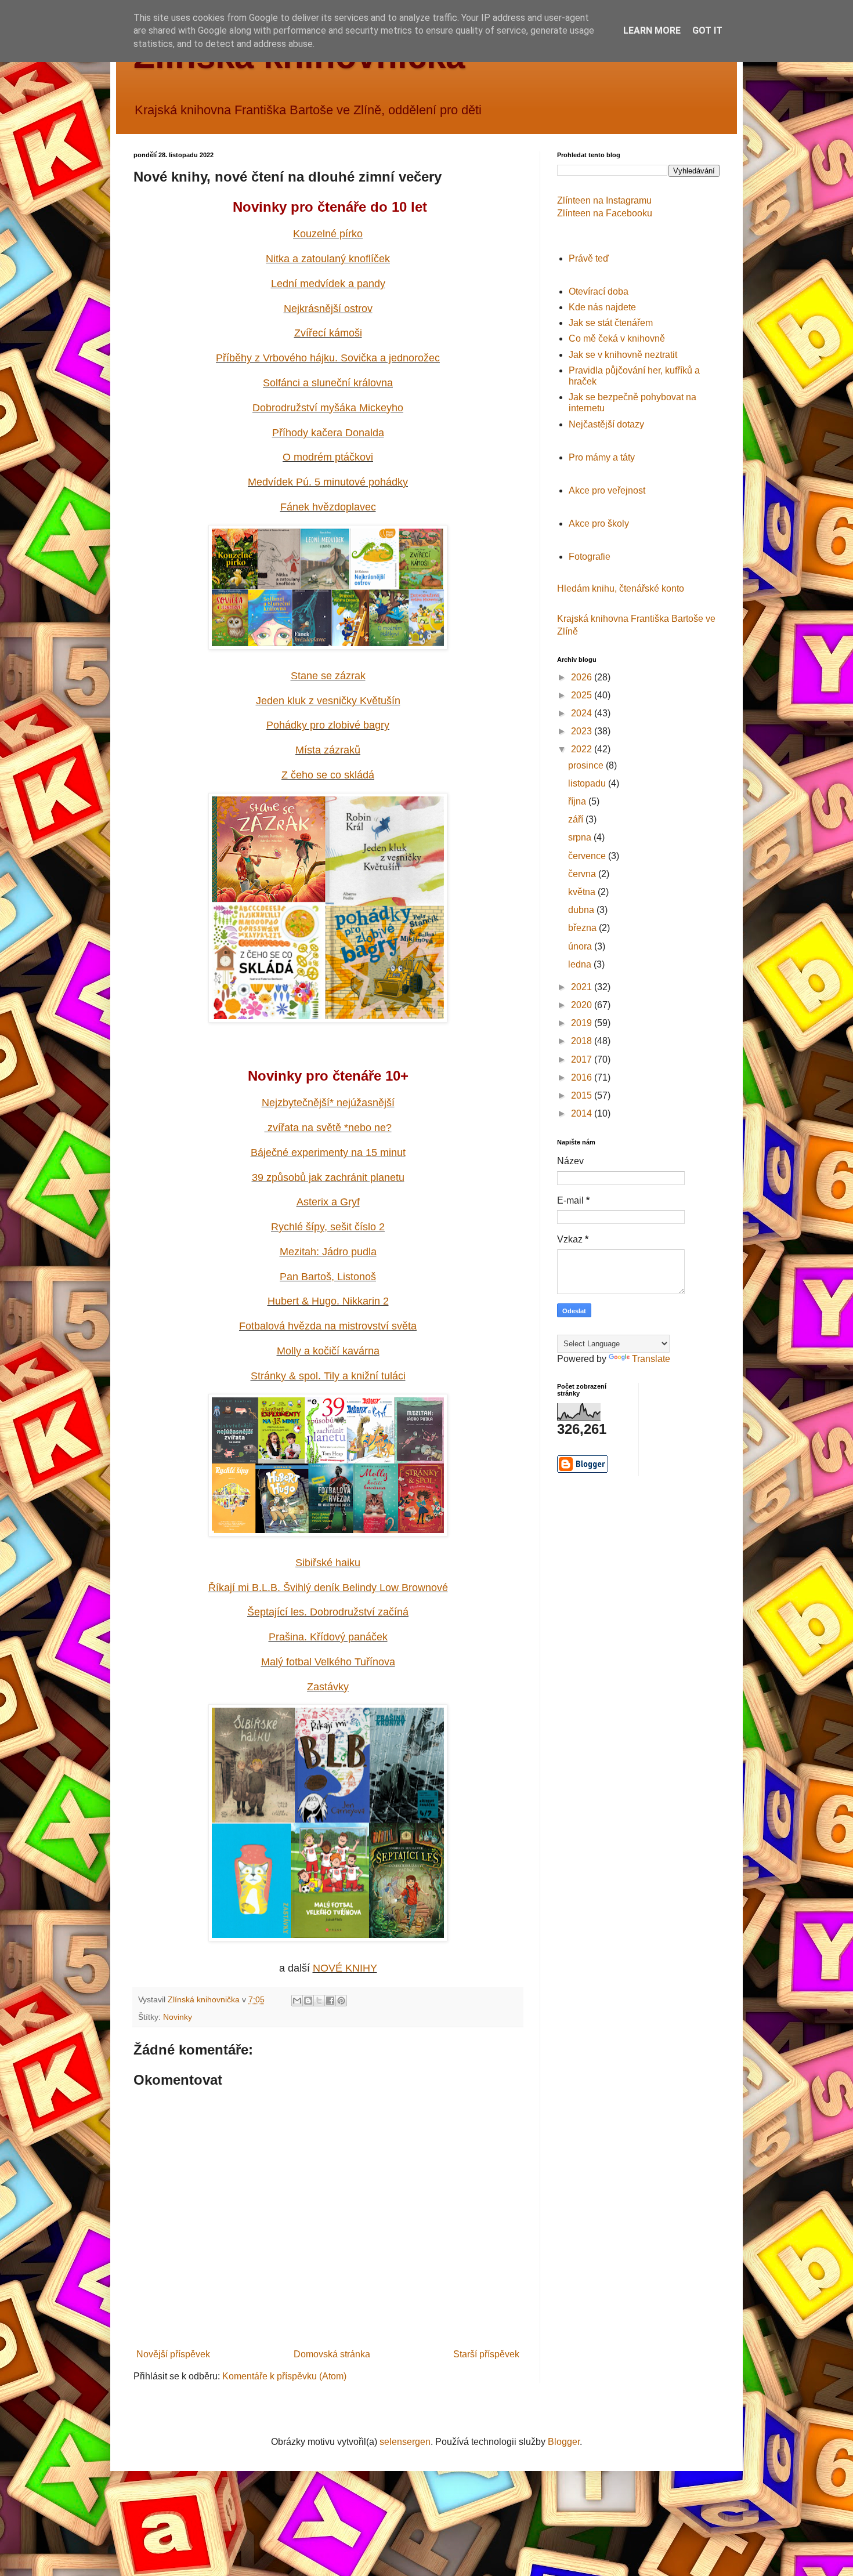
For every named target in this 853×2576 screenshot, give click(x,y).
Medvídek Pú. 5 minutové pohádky (328, 482)
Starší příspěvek (486, 2354)
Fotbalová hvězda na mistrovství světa (328, 1326)
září (577, 819)
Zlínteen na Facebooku (605, 213)
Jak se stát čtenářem (611, 323)
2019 (583, 1023)
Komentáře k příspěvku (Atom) (284, 2376)
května (583, 892)
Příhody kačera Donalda (328, 433)
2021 (583, 987)
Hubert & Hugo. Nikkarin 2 (328, 1301)
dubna (582, 910)
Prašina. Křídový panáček (328, 1637)
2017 (583, 1059)
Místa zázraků (328, 750)
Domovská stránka (332, 2354)
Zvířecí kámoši (328, 333)
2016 (583, 1077)
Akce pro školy (599, 523)
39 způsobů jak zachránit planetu (328, 1178)
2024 (583, 713)
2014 (583, 1113)
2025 (583, 695)
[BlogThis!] (308, 2001)
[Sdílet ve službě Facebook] (330, 2001)
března (583, 928)
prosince (587, 765)
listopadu (588, 783)
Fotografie (590, 557)
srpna (581, 837)
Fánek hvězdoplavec (328, 507)
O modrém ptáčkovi (328, 457)
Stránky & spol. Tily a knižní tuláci (328, 1376)
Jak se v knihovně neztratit (623, 355)
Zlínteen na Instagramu (604, 200)
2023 (583, 731)
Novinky (178, 2017)
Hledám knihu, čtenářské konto (621, 588)
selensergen (405, 2442)
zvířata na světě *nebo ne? (328, 1128)
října (578, 801)
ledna (581, 964)
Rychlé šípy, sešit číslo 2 (328, 1227)
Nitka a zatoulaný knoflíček (328, 259)
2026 (583, 677)
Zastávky (328, 1687)
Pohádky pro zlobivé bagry (328, 725)
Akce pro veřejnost (607, 490)
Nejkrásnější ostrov (328, 309)
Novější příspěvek (173, 2354)
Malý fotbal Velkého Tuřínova (328, 1662)
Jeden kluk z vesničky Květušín (328, 701)
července (588, 856)
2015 (583, 1095)
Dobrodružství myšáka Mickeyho (328, 408)
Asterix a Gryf (328, 1202)
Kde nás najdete (602, 307)
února (581, 946)
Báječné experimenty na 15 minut (328, 1153)
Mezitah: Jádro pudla (328, 1252)
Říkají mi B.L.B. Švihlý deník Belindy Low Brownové (328, 1588)
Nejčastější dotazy (606, 424)
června (583, 874)
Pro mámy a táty (602, 457)
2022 (583, 749)
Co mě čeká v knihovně (617, 338)
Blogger (564, 2442)
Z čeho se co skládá (328, 775)
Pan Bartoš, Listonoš (328, 1277)
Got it (707, 30)
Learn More (652, 30)
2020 (583, 1005)
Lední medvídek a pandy (328, 284)
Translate (651, 1359)
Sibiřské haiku (328, 1563)
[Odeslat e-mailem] (297, 2001)
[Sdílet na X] (319, 2001)
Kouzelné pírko (328, 234)
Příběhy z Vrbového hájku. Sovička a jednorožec (328, 358)
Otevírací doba (599, 291)
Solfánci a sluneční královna (328, 383)
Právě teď (589, 258)
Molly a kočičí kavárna (328, 1351)
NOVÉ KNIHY (345, 1968)
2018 (583, 1041)
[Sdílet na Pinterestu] (341, 2001)
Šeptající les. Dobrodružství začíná (328, 1612)
